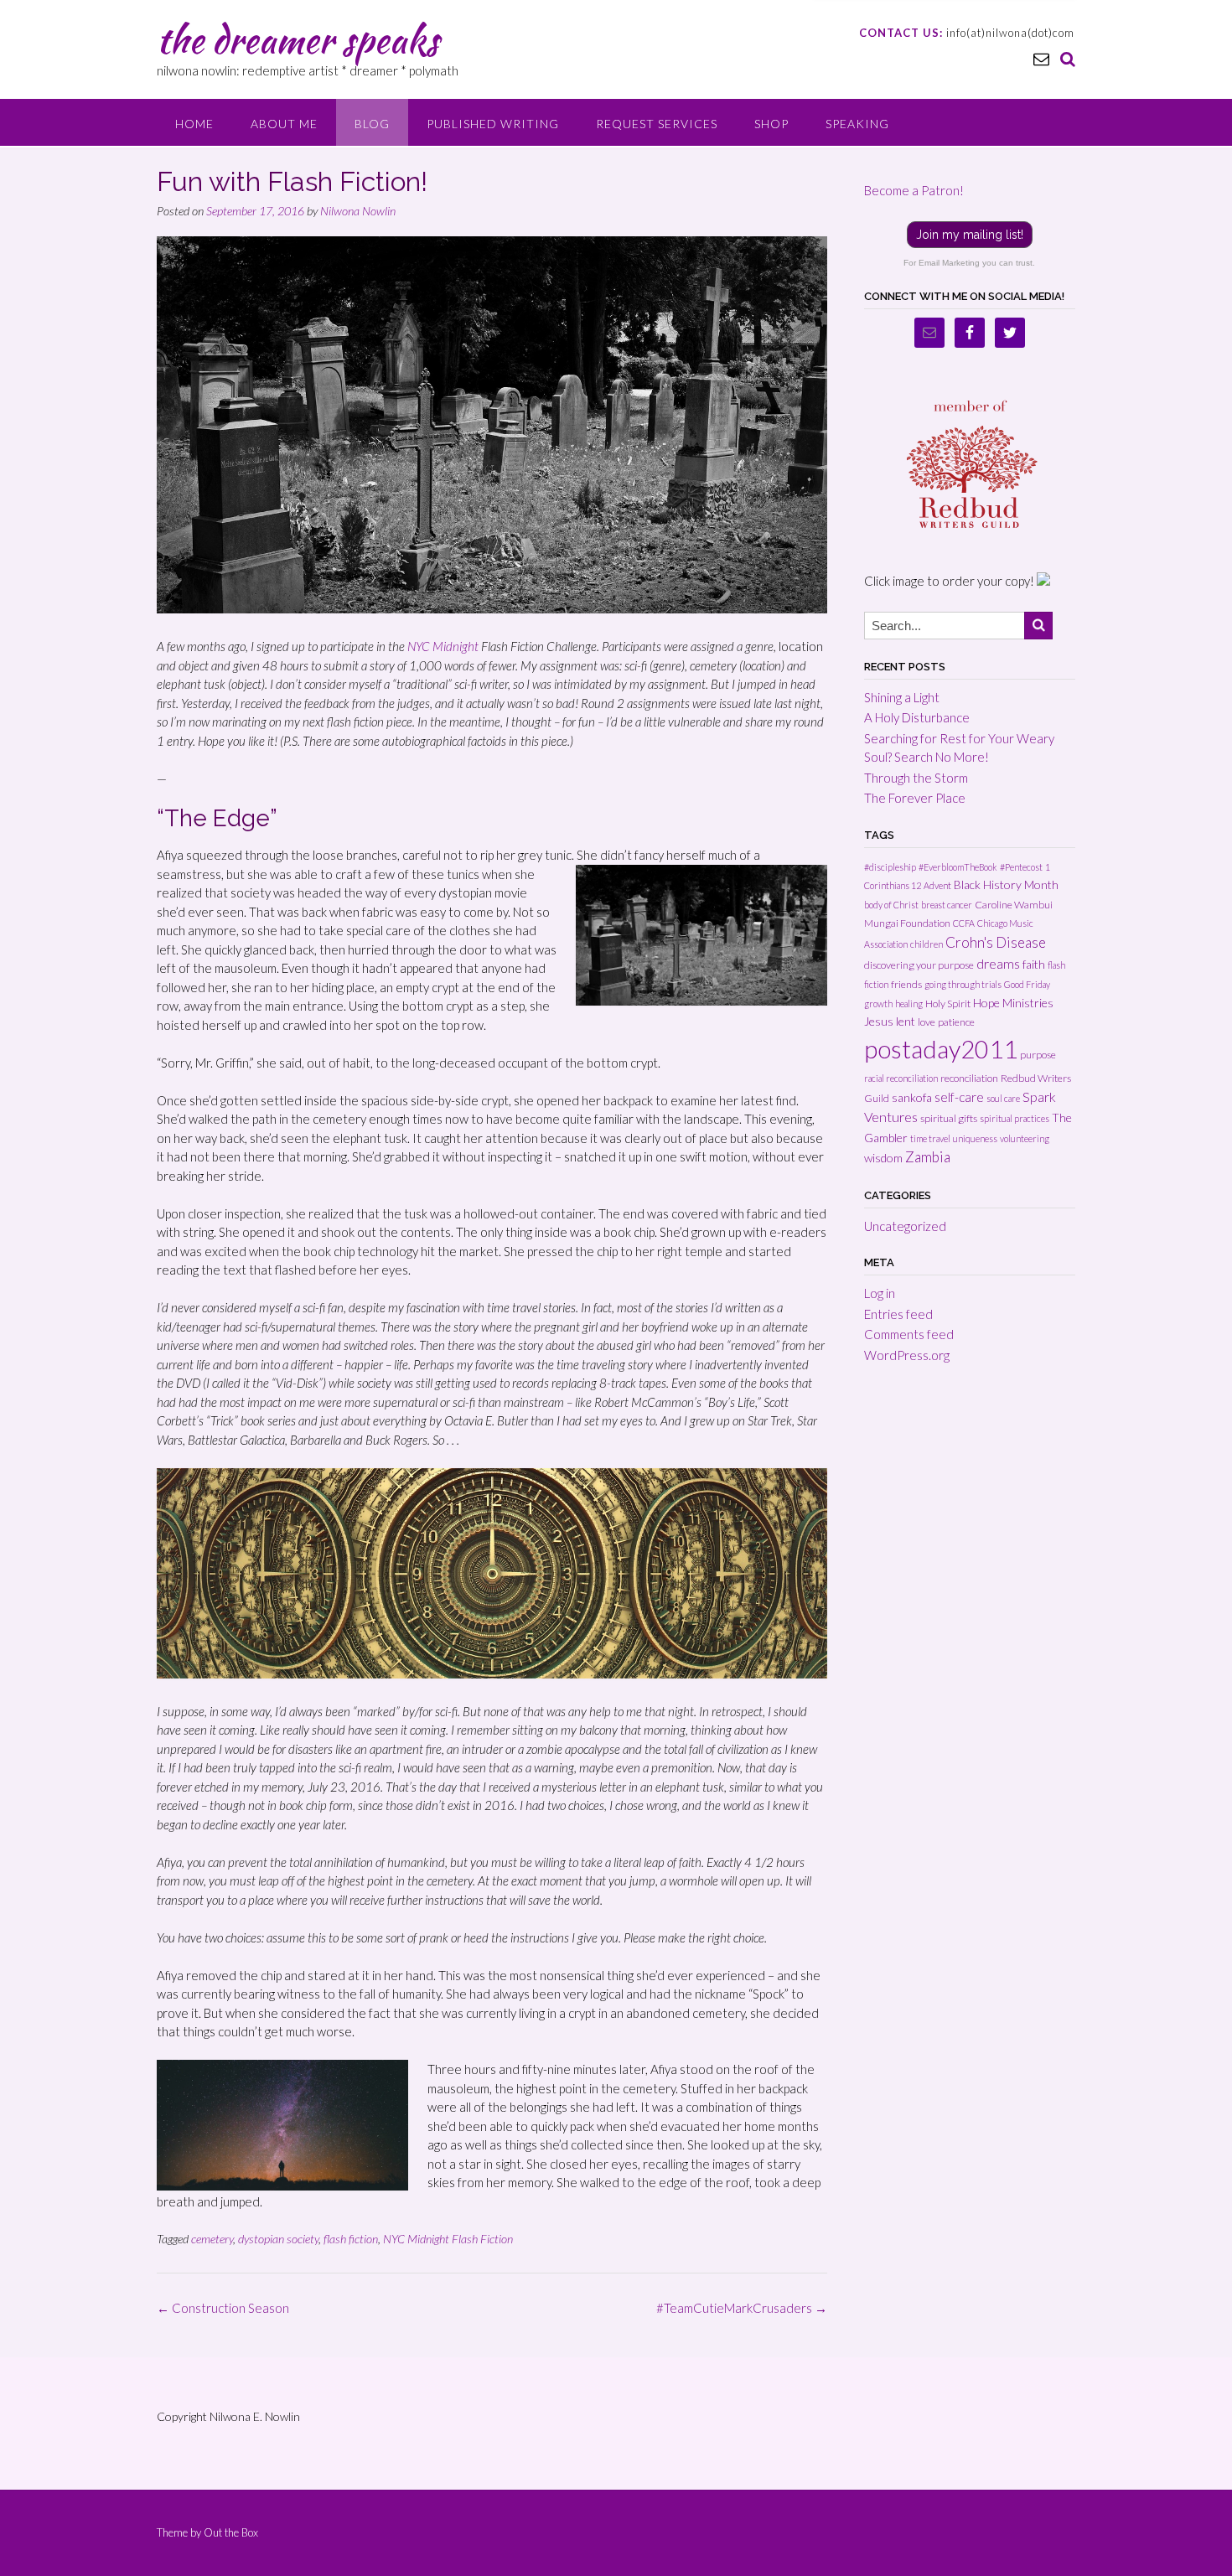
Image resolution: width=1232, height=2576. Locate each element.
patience (956, 1022)
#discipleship (890, 867)
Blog (372, 124)
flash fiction (351, 2239)
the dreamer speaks (298, 39)
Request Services (657, 124)
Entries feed (898, 1314)
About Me (284, 124)
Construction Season (223, 2308)
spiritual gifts (949, 1118)
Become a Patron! (914, 190)
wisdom (883, 1158)
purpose (1038, 1055)
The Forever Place (915, 798)
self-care (959, 1097)
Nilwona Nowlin (358, 211)
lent (906, 1021)
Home (194, 124)
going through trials (963, 984)
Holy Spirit (948, 1004)
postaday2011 (941, 1049)
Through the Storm (916, 778)
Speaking (857, 124)
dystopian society (278, 2239)
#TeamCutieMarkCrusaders (742, 2308)
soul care (1003, 1098)
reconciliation (969, 1078)
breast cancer (947, 905)
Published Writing (493, 124)
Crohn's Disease (996, 942)
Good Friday (1027, 984)
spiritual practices (1015, 1118)
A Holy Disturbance (917, 717)
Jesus (879, 1021)
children (927, 944)
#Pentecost (1021, 867)
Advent (937, 885)
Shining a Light (902, 697)
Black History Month (1006, 885)
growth (878, 1004)
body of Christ (891, 905)
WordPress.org (907, 1355)
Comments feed (909, 1334)
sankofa (912, 1097)
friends (906, 984)
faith (1034, 964)
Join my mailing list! (970, 235)
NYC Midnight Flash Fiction (448, 2239)
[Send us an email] (1041, 58)
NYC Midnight (443, 646)
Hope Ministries (1013, 1003)
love (927, 1022)
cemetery (212, 2239)
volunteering (1025, 1138)
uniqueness (975, 1138)
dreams (998, 963)
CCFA (964, 923)
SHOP (771, 124)
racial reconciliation (901, 1078)
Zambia (928, 1157)
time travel (930, 1138)
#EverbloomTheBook (958, 867)
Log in (880, 1293)
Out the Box (231, 2532)
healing (909, 1004)
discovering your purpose (919, 965)
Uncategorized (905, 1226)
